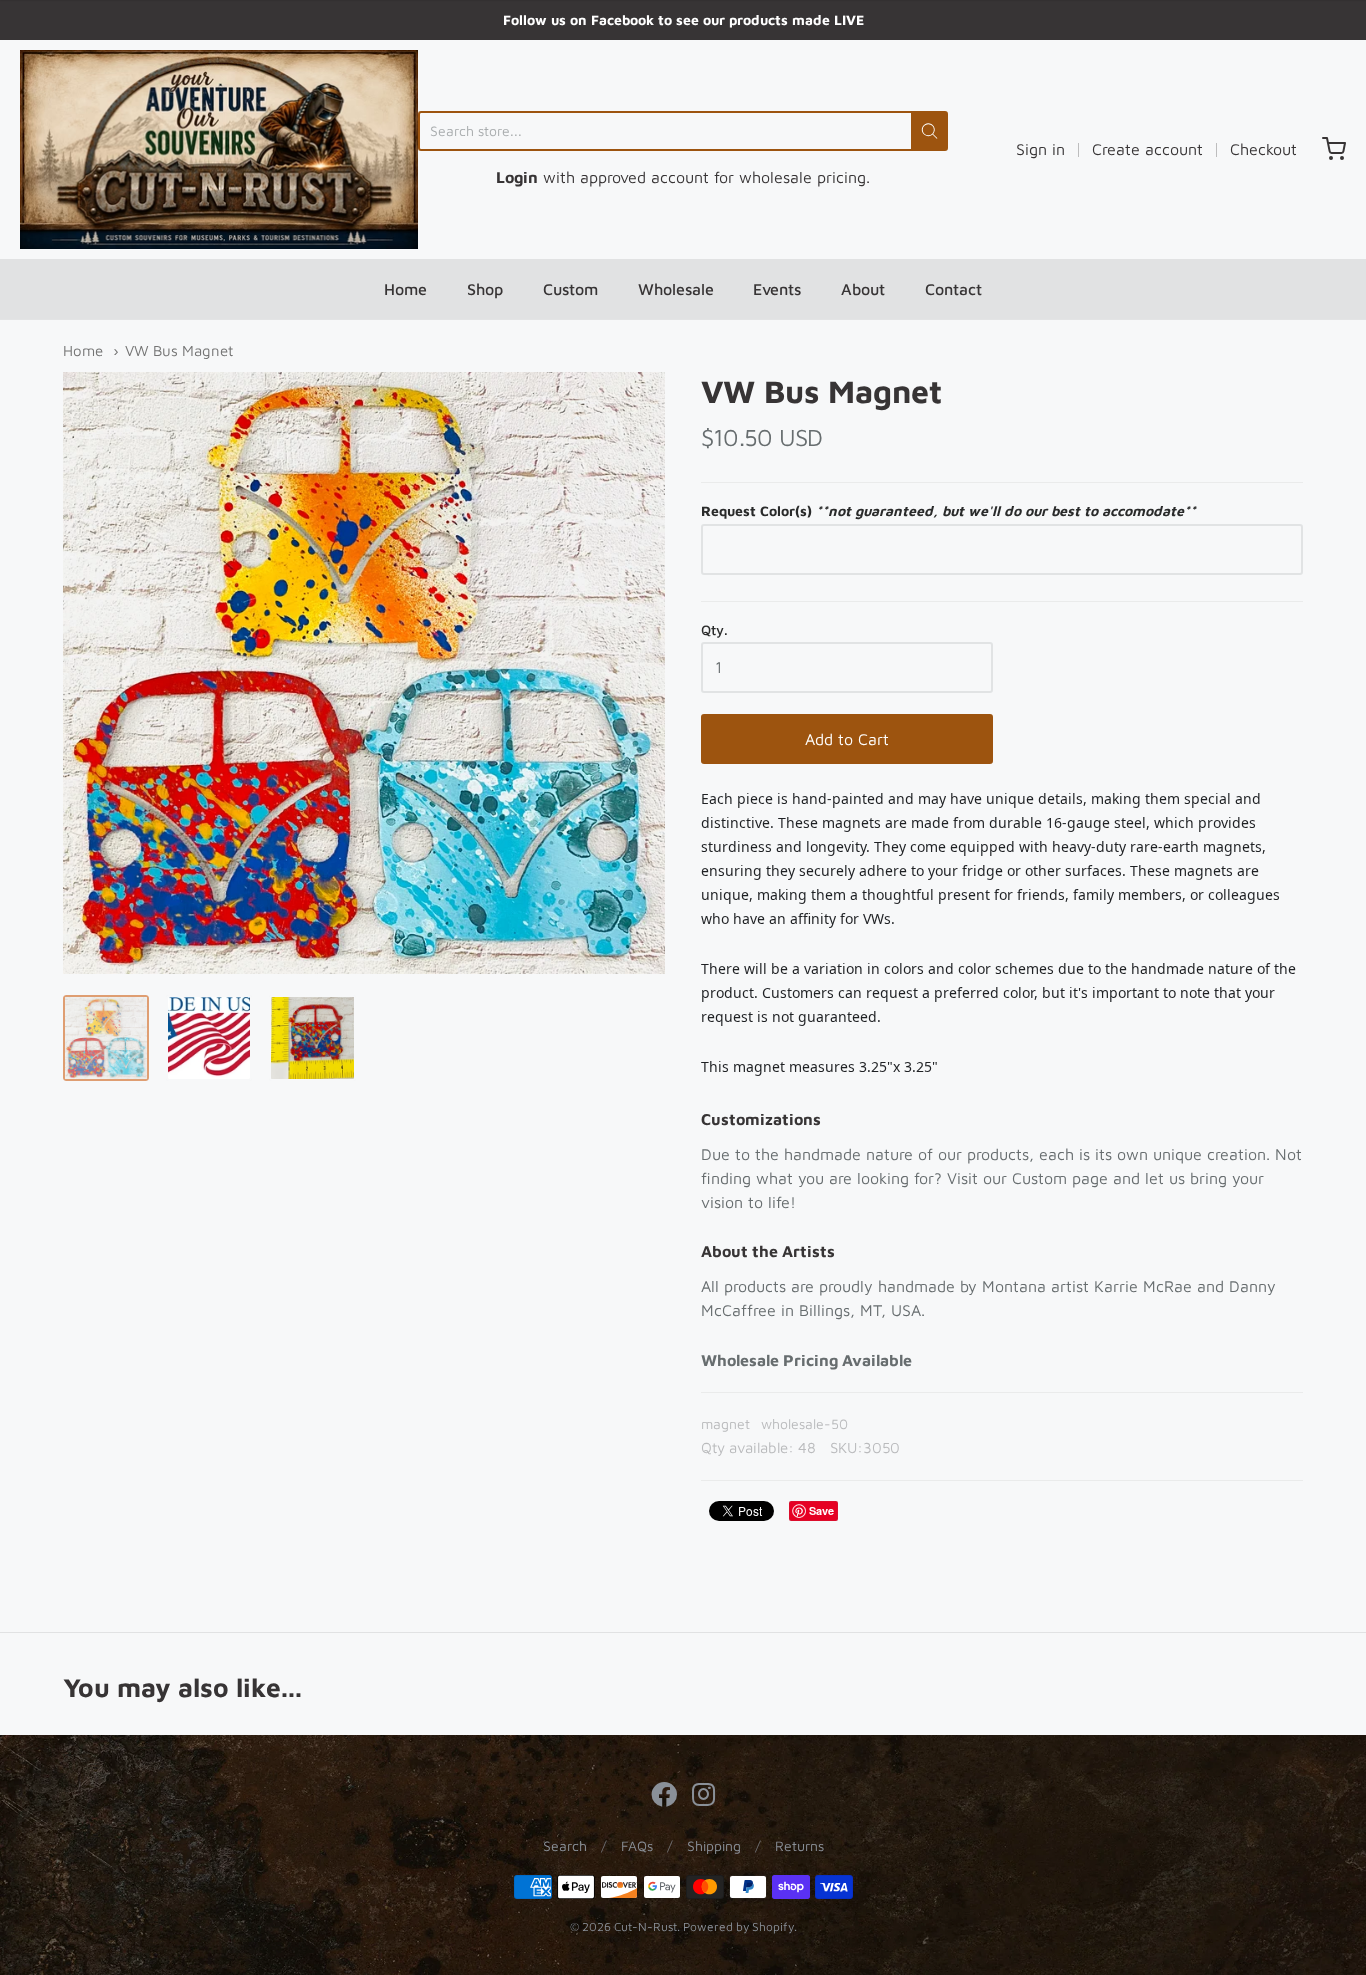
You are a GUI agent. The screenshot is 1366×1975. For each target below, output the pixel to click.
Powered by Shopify (738, 1926)
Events (777, 289)
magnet (725, 1423)
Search (565, 1845)
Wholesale (676, 289)
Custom (570, 289)
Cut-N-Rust (645, 1926)
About (863, 289)
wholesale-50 (804, 1423)
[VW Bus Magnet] (106, 1038)
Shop (485, 289)
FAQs (637, 1845)
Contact (953, 289)
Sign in (1040, 149)
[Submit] (929, 131)
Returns (799, 1845)
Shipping (714, 1845)
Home (405, 289)
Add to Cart (847, 739)
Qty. (714, 630)
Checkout (1263, 149)
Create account (1147, 149)
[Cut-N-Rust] (219, 149)
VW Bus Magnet (179, 350)
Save (821, 1510)
